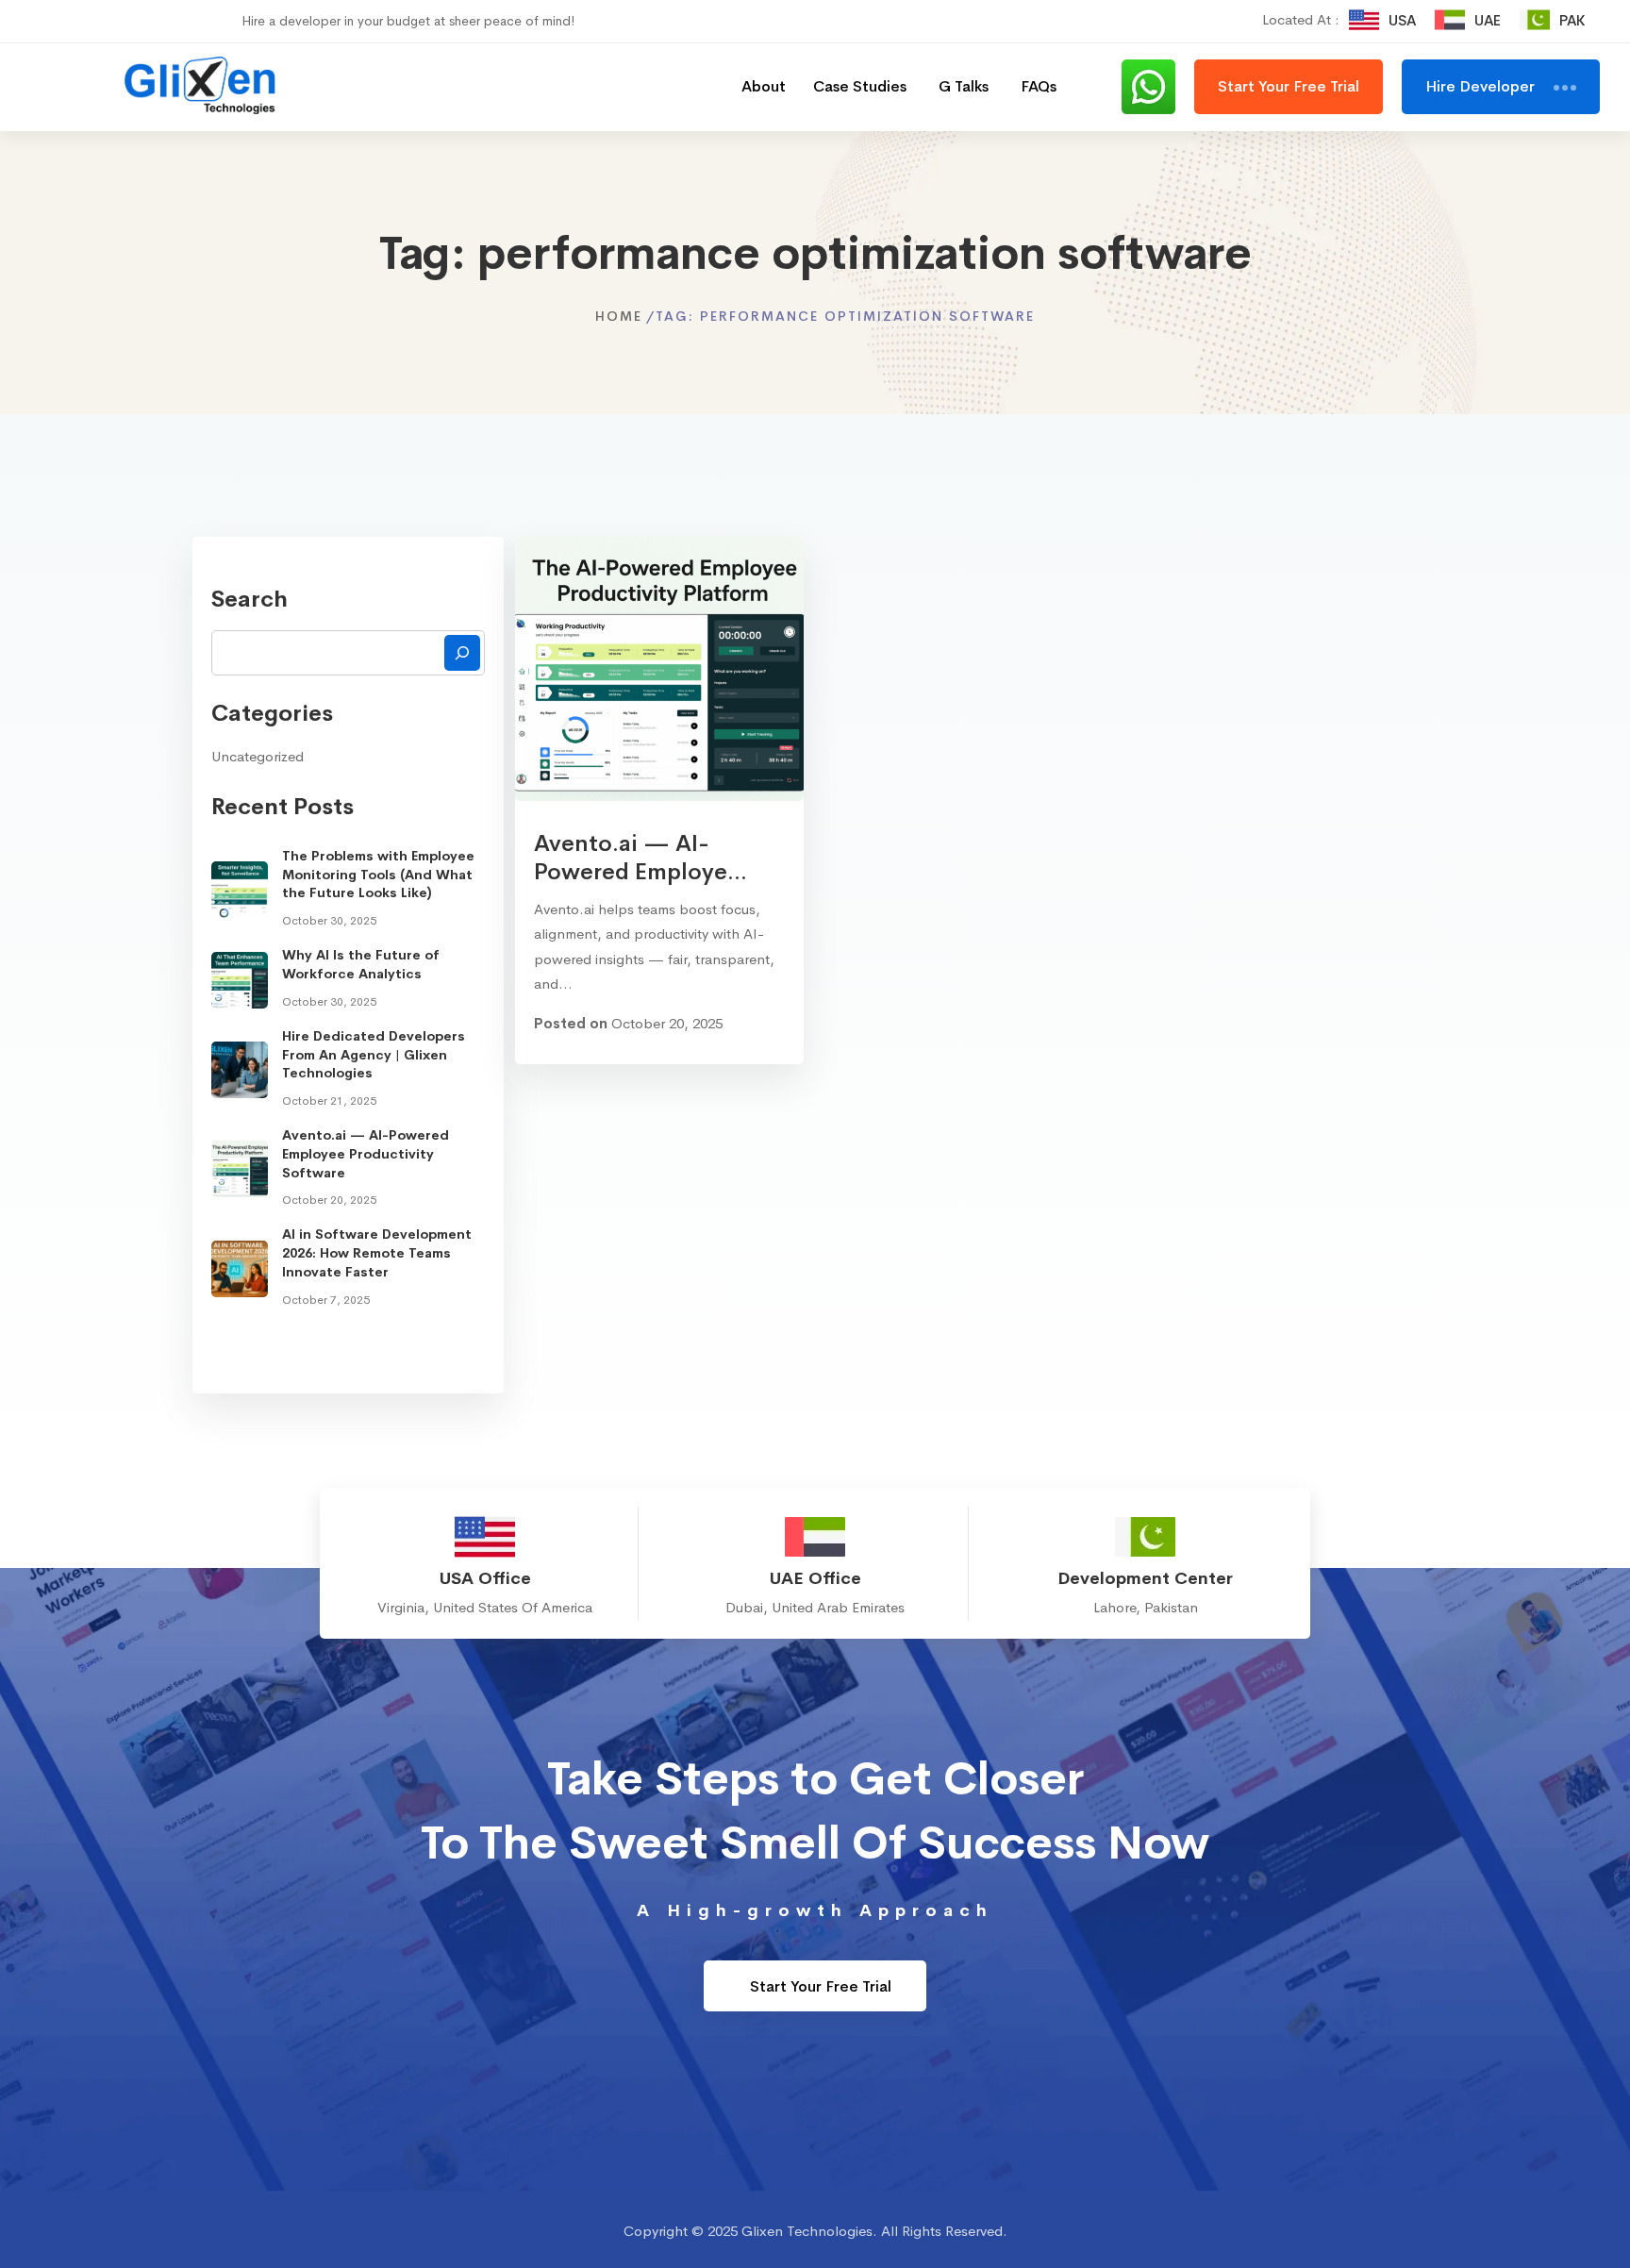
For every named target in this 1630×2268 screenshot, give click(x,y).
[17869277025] (1158, 87)
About (764, 86)
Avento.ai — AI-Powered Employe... (640, 858)
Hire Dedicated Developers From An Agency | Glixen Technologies (374, 1054)
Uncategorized (258, 756)
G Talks (964, 86)
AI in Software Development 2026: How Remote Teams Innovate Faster (377, 1252)
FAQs (1039, 86)
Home (619, 316)
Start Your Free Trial (819, 1986)
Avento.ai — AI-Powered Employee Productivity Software (366, 1153)
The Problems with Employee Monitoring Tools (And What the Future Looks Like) (378, 874)
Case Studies (860, 86)
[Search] (462, 653)
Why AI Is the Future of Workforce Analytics (361, 964)
